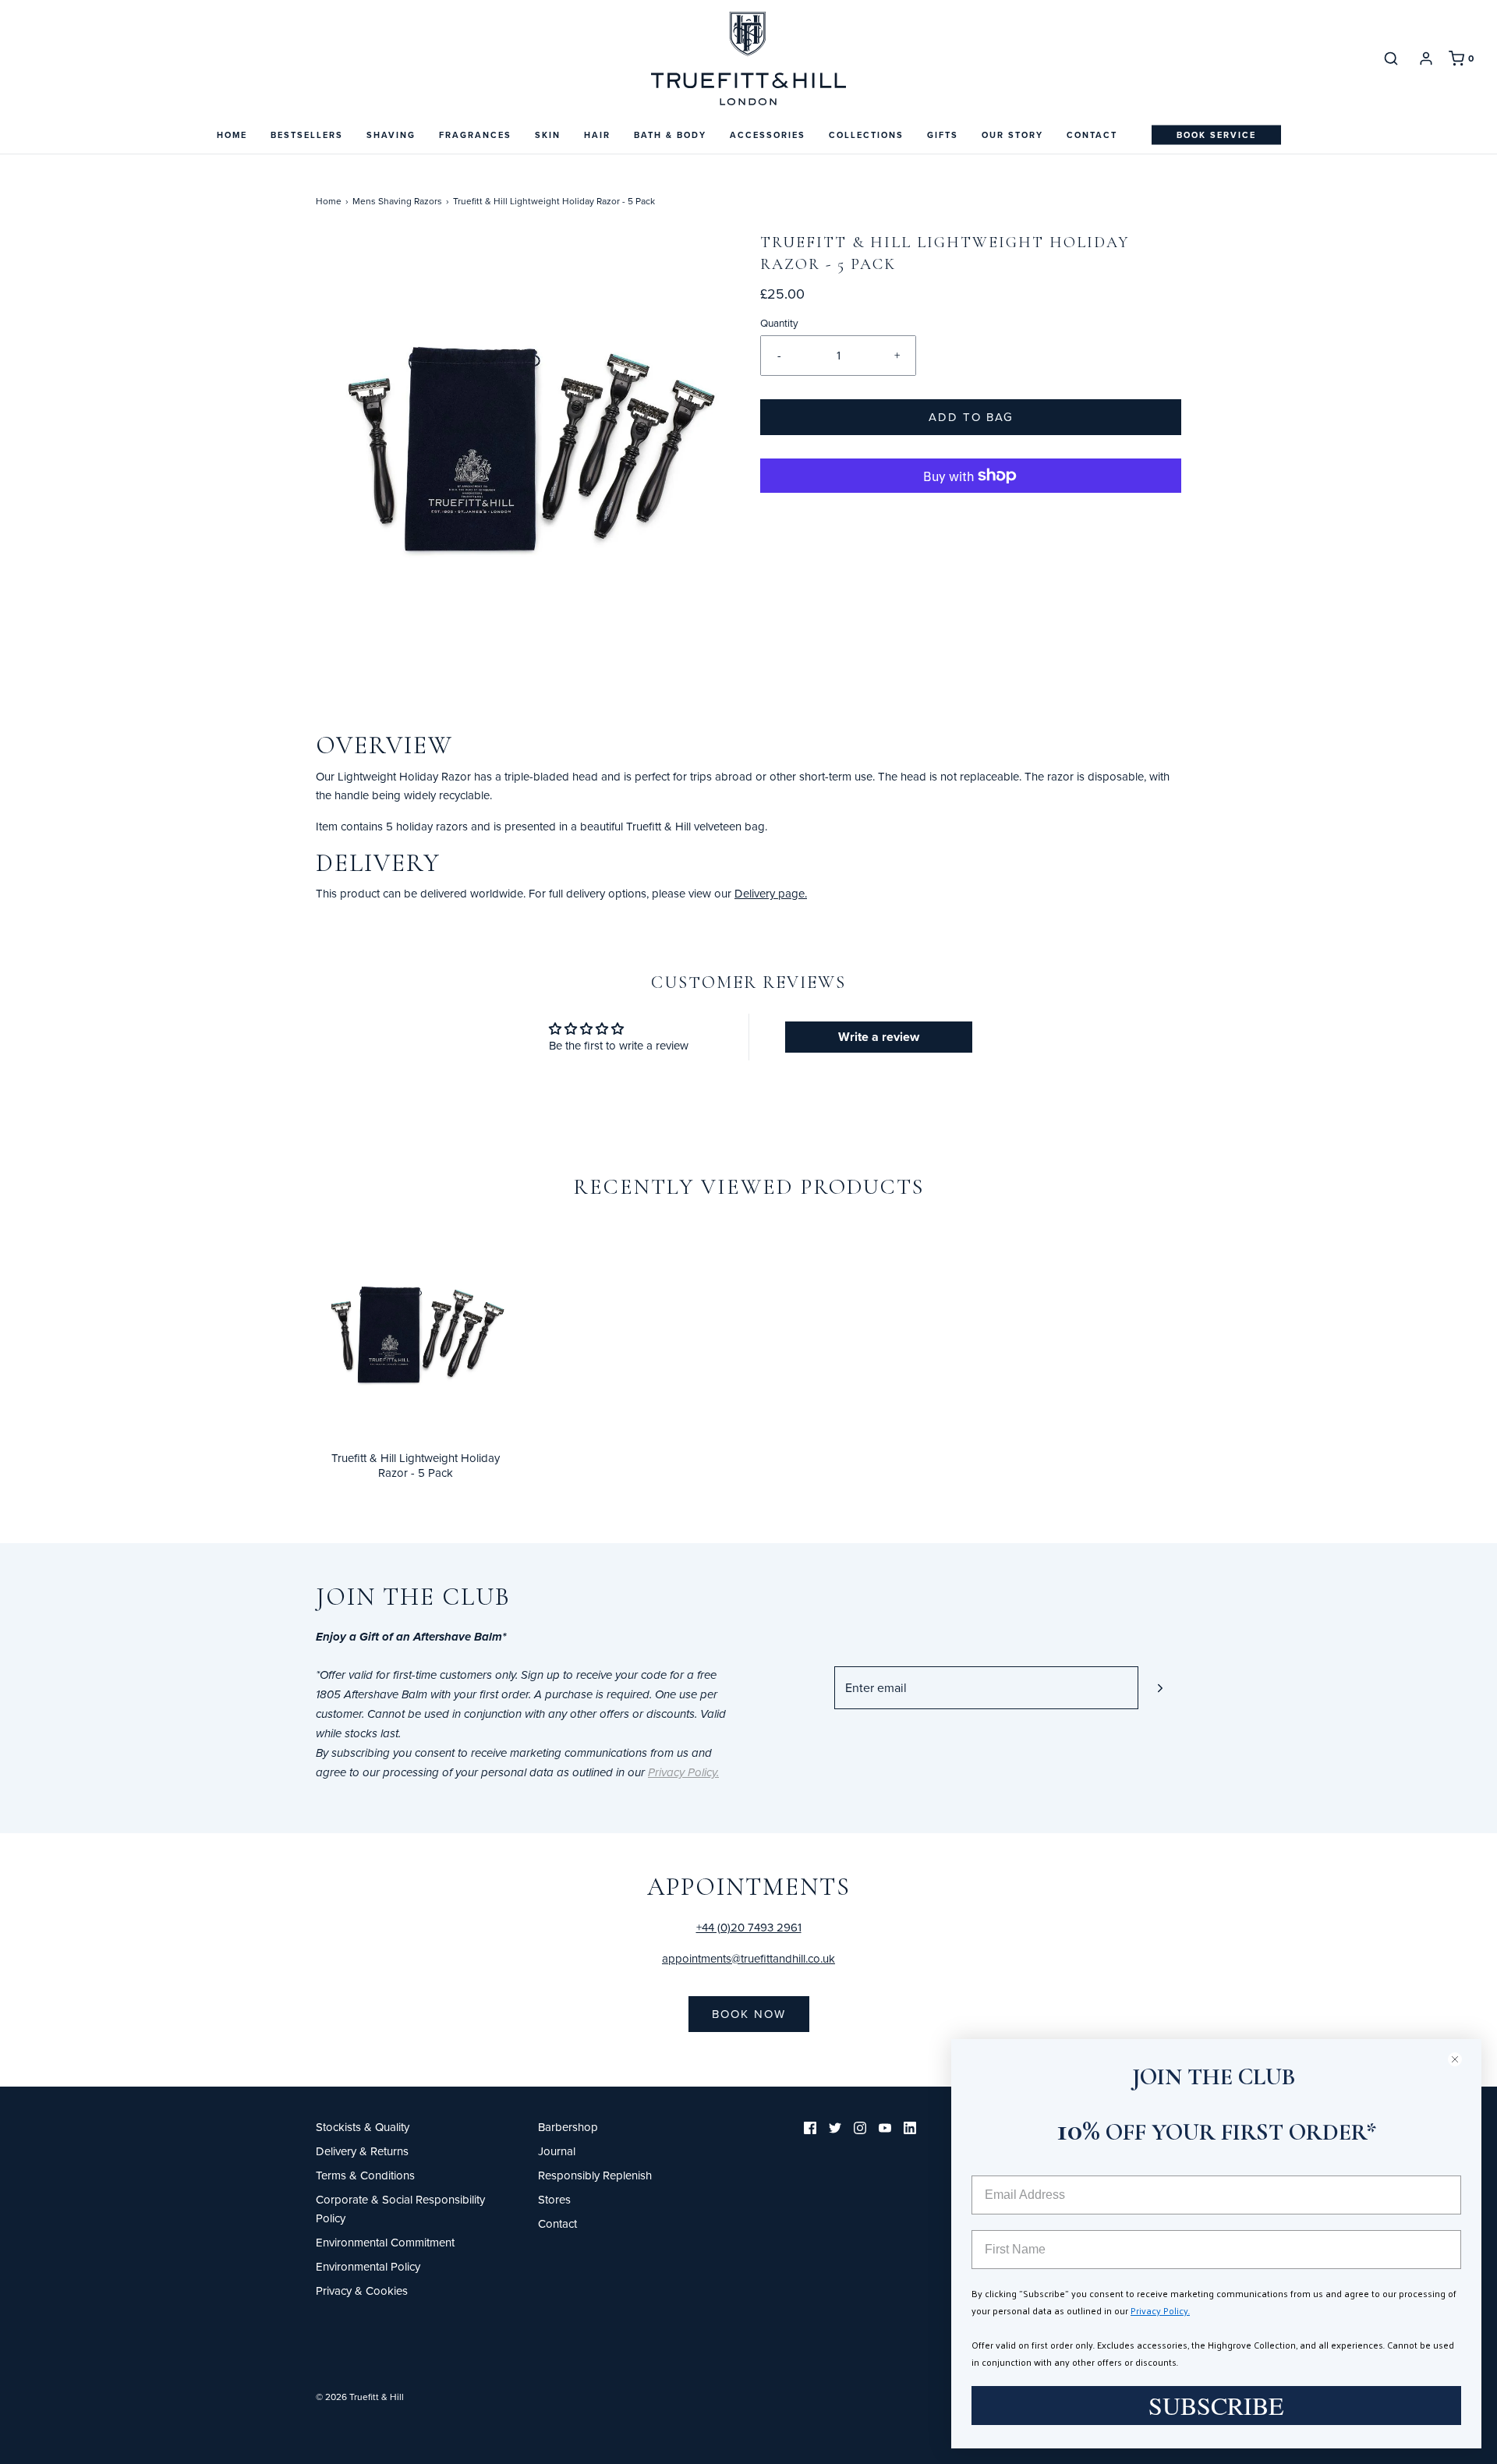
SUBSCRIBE (1216, 2405)
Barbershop (568, 2127)
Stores (554, 2199)
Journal (557, 2151)
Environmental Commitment (385, 2242)
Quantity (779, 322)
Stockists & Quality (363, 2127)
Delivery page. (771, 893)
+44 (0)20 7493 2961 (749, 1927)
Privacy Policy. (1160, 2310)
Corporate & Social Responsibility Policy (400, 2209)
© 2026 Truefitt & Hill (360, 2397)
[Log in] (1426, 58)
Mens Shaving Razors (397, 201)
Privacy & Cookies (362, 2291)
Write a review (879, 1037)
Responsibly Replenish (595, 2175)
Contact (1092, 135)
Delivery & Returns (362, 2151)
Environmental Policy (368, 2266)
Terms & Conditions (365, 2175)
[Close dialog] (1462, 2059)
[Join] (1160, 1688)
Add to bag (971, 417)
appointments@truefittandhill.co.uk (748, 1958)
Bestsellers (307, 135)
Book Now (749, 2014)
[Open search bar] (1391, 58)
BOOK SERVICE (1216, 135)
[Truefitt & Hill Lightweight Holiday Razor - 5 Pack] (415, 1330)
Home (232, 135)
